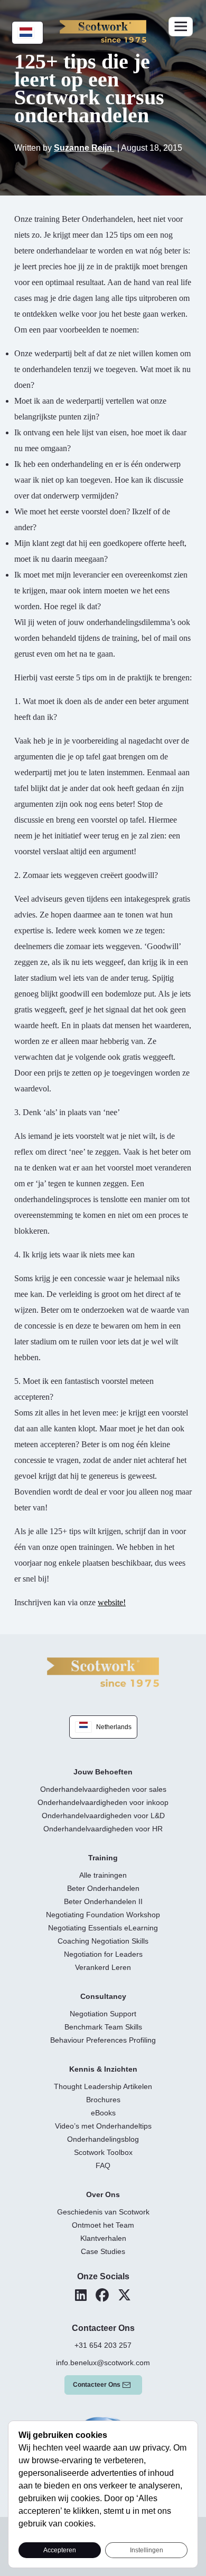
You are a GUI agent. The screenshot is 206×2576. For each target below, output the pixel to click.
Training (103, 1858)
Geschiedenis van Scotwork (103, 2212)
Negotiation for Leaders (103, 1954)
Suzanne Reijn (84, 148)
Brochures (103, 2100)
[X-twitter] (124, 2295)
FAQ (103, 2165)
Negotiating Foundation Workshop (103, 1915)
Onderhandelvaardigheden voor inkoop (103, 1802)
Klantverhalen (103, 2238)
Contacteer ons (97, 2385)
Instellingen (147, 2550)
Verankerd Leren (103, 1967)
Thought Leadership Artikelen (103, 2086)
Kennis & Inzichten (103, 2069)
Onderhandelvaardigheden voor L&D (103, 1816)
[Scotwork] (103, 1671)
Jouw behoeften (103, 1772)
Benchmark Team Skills (103, 2027)
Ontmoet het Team (103, 2225)
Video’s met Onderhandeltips (103, 2126)
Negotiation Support (103, 2014)
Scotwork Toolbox (103, 2152)
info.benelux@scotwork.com (103, 2363)
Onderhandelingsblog (103, 2139)
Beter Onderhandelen (103, 1888)
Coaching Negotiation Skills (103, 1941)
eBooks (103, 2113)
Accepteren (60, 2550)
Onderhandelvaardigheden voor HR (103, 1829)
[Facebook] (102, 2295)
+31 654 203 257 (103, 2345)
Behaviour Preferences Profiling (103, 2040)
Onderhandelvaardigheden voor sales (103, 1789)
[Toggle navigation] (181, 27)
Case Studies (103, 2251)
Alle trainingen (103, 1875)
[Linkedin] (81, 2295)
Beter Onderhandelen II (103, 1901)
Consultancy (103, 1996)
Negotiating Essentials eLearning (103, 1928)
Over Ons (103, 2194)
